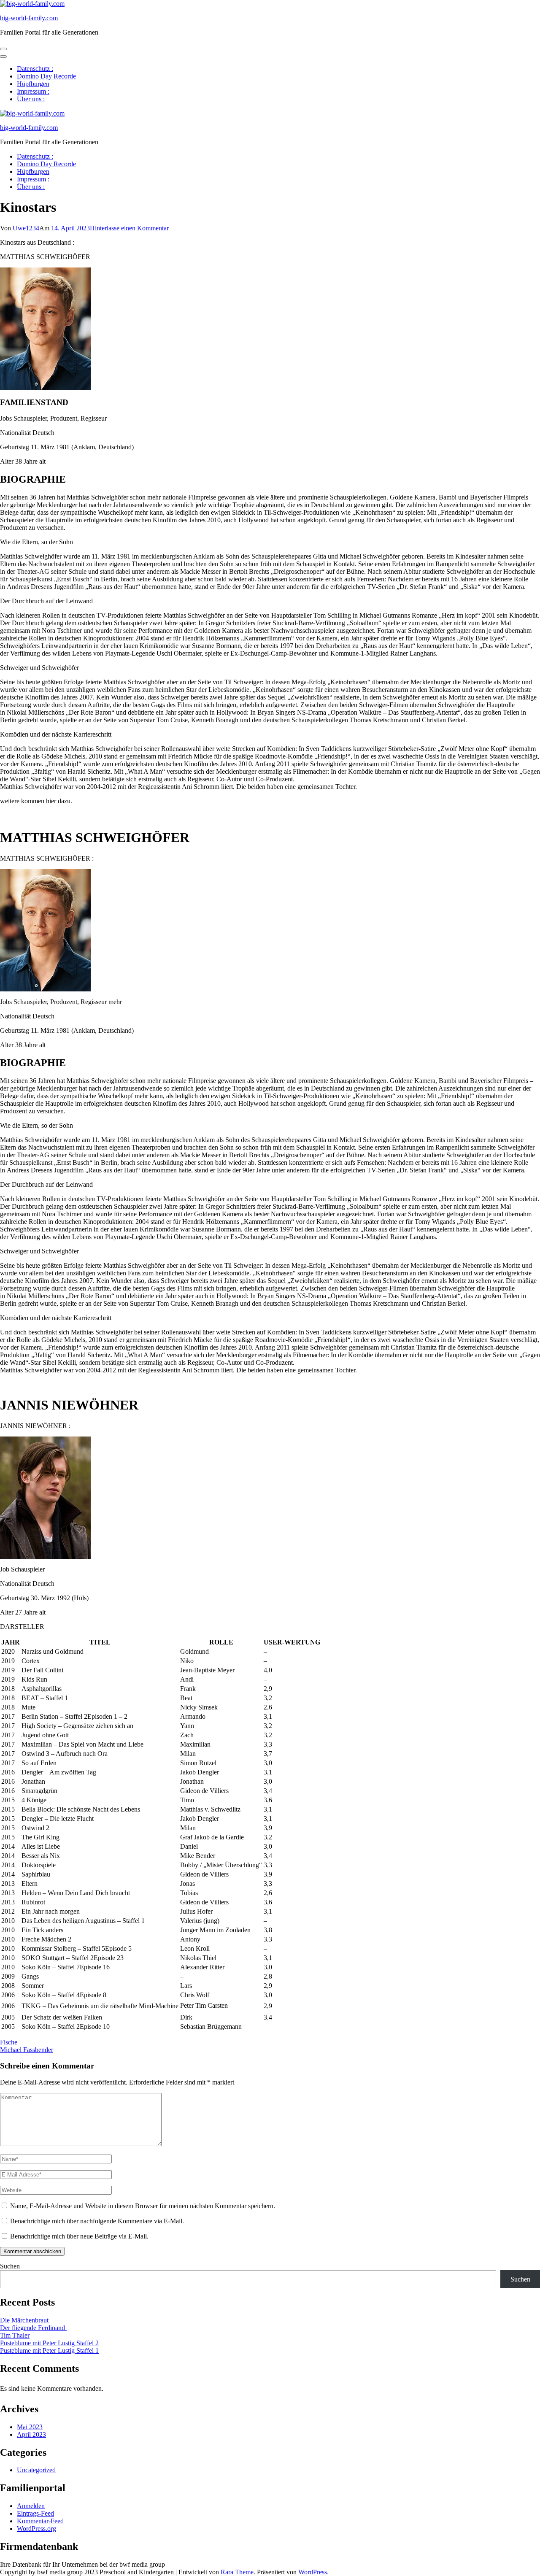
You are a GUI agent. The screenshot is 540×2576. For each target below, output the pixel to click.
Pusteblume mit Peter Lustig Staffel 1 (49, 2351)
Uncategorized (36, 2470)
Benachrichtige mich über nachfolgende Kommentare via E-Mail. (97, 2221)
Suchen (10, 2266)
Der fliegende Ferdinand (33, 2328)
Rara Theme (237, 2572)
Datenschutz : (35, 69)
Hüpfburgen (33, 84)
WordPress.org (36, 2529)
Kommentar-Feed (40, 2521)
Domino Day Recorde (46, 76)
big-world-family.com (29, 18)
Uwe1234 (26, 228)
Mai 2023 (30, 2427)
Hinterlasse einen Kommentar (129, 228)
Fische (9, 2042)
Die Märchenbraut (25, 2320)
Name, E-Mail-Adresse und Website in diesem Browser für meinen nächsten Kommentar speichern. (143, 2206)
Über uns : (31, 99)
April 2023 (31, 2434)
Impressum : (33, 91)
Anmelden (31, 2506)
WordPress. (313, 2572)
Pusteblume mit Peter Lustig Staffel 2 (49, 2343)
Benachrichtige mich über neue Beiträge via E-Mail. (79, 2236)
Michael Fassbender (27, 2050)
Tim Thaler (15, 2335)
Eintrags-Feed (35, 2513)
